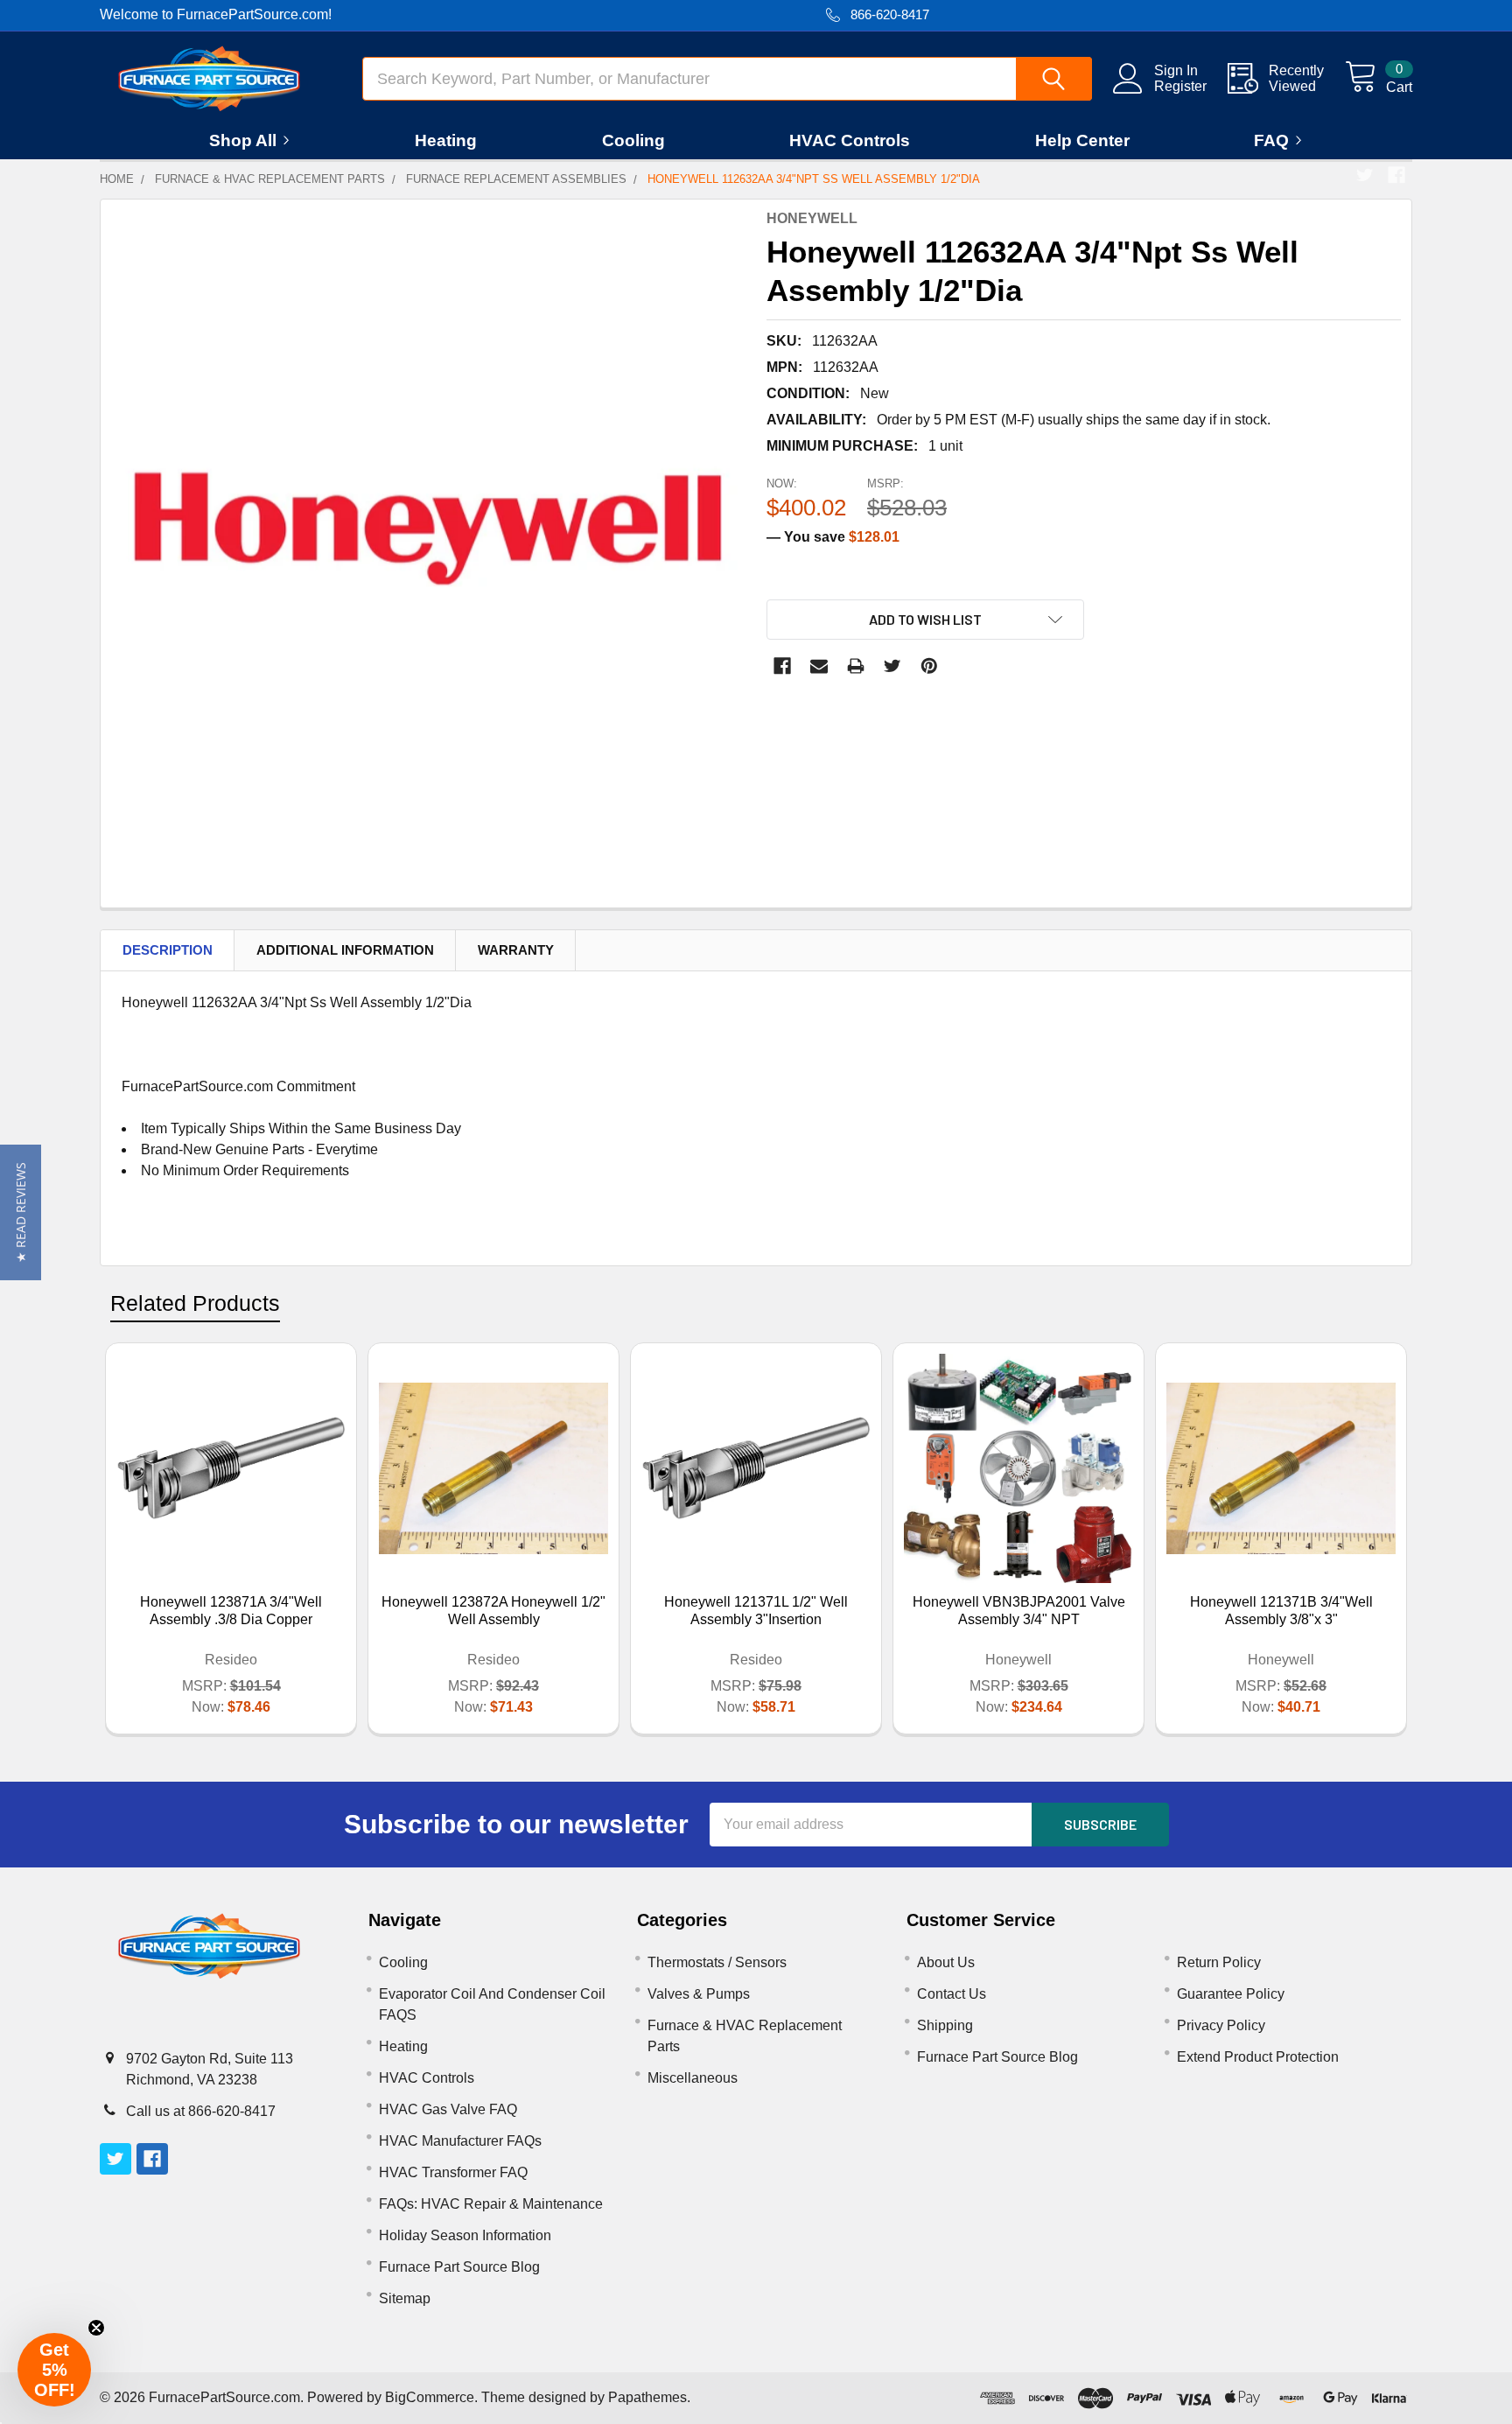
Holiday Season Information (465, 2235)
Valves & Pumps (699, 1994)
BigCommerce (430, 2397)
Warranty (516, 950)
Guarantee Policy (1231, 1994)
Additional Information (345, 950)
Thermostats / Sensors (717, 1962)
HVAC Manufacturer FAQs (460, 2141)
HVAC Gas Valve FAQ (448, 2109)
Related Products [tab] (195, 1303)
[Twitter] (1365, 175)
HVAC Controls (850, 140)
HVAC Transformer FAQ (453, 2172)
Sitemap (405, 2298)
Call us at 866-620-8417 (201, 2111)
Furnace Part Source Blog (459, 2267)
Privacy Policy (1221, 2025)
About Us (946, 1962)
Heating (446, 140)
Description (168, 950)
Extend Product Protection (1258, 2057)
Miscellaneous (693, 2078)
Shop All (243, 140)
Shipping (945, 2025)
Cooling (633, 140)
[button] (21, 1212)
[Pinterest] (929, 666)
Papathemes (647, 2397)
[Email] (819, 666)
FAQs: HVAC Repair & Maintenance (491, 2204)
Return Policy (1219, 1962)
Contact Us (952, 1994)
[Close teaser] (96, 2328)
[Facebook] (1396, 175)
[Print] (856, 666)
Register (1180, 86)
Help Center (1082, 140)
